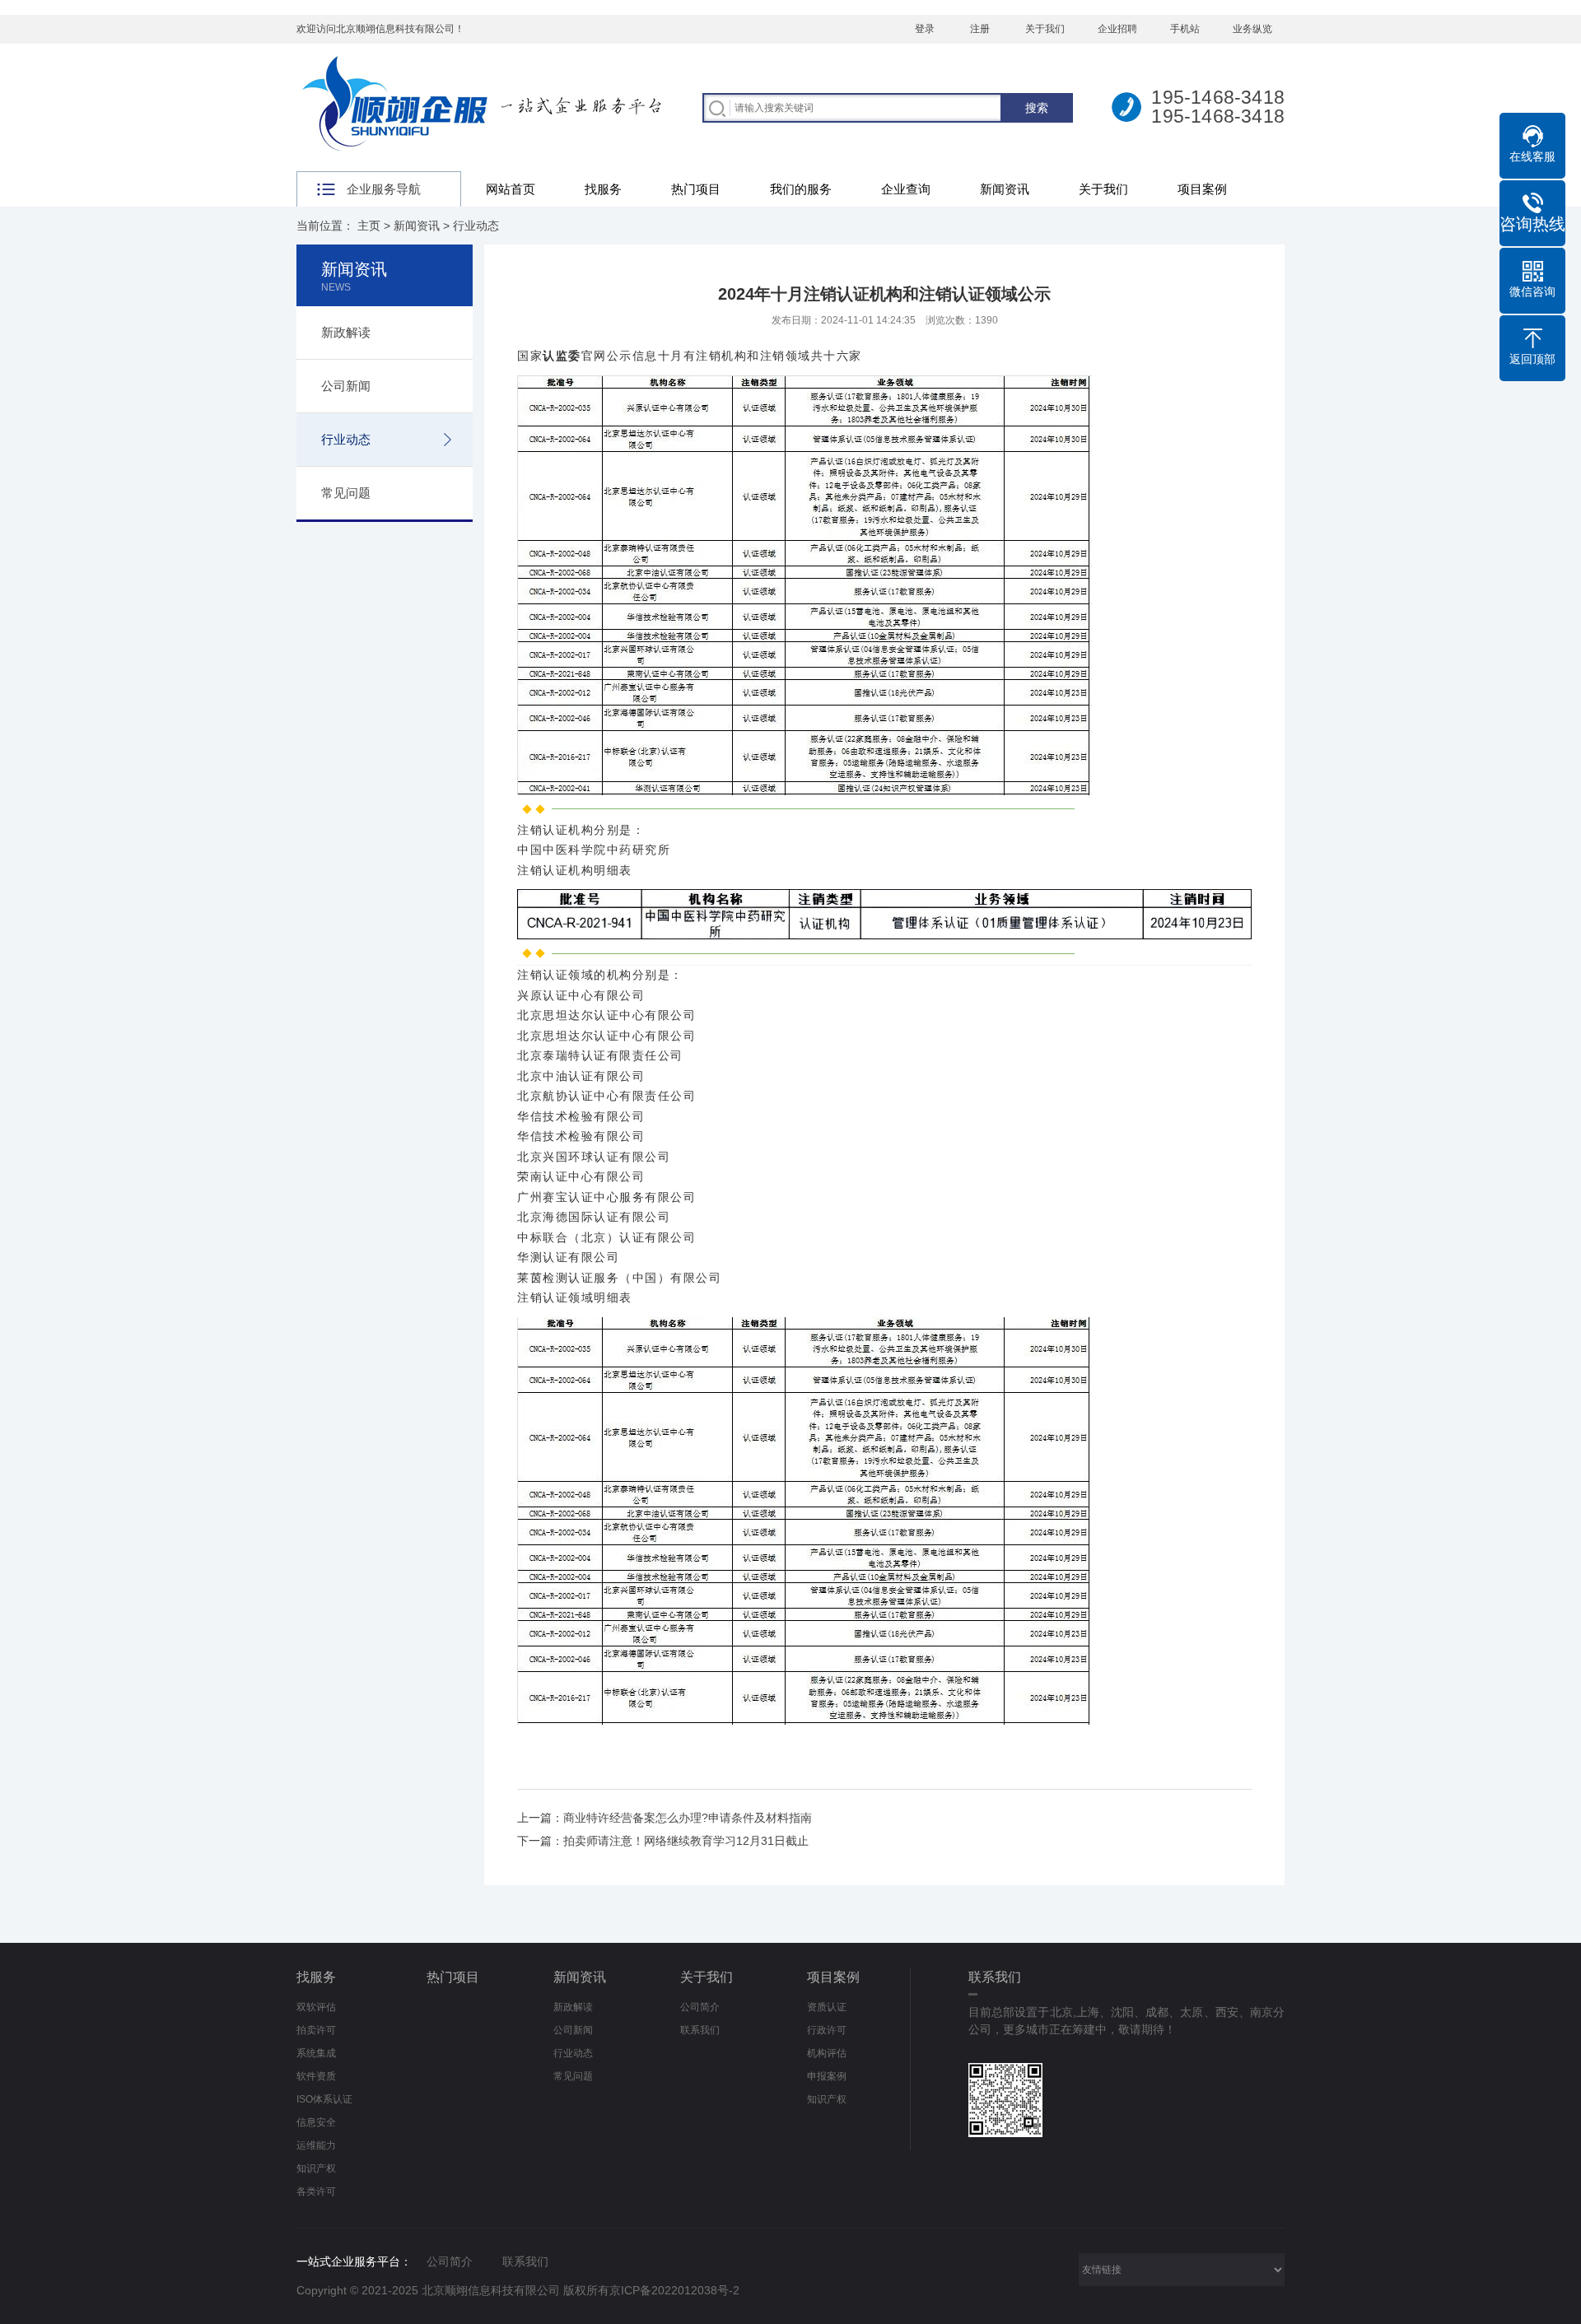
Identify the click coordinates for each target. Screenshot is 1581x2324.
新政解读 (346, 332)
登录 (925, 29)
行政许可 (827, 2030)
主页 (369, 226)
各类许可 (316, 2191)
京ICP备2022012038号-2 (674, 2290)
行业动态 (476, 226)
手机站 (1185, 29)
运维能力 (316, 2145)
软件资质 (316, 2076)
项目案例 (1202, 189)
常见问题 (346, 493)
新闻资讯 (1005, 189)
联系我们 (700, 2030)
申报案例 (827, 2076)
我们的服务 (801, 189)
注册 (980, 29)
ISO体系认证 (324, 2099)
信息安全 (316, 2122)
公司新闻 (346, 386)
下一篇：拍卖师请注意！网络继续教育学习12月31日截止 (663, 1841)
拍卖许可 (316, 2030)
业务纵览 (1252, 29)
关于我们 (1045, 29)
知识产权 (316, 2168)
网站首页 (511, 189)
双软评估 (316, 2007)
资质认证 (827, 2007)
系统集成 (316, 2053)
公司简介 (700, 2007)
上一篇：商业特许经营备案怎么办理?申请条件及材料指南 (665, 1818)
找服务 (603, 189)
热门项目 (696, 189)
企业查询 (906, 189)
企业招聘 (1117, 29)
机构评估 (827, 2053)
